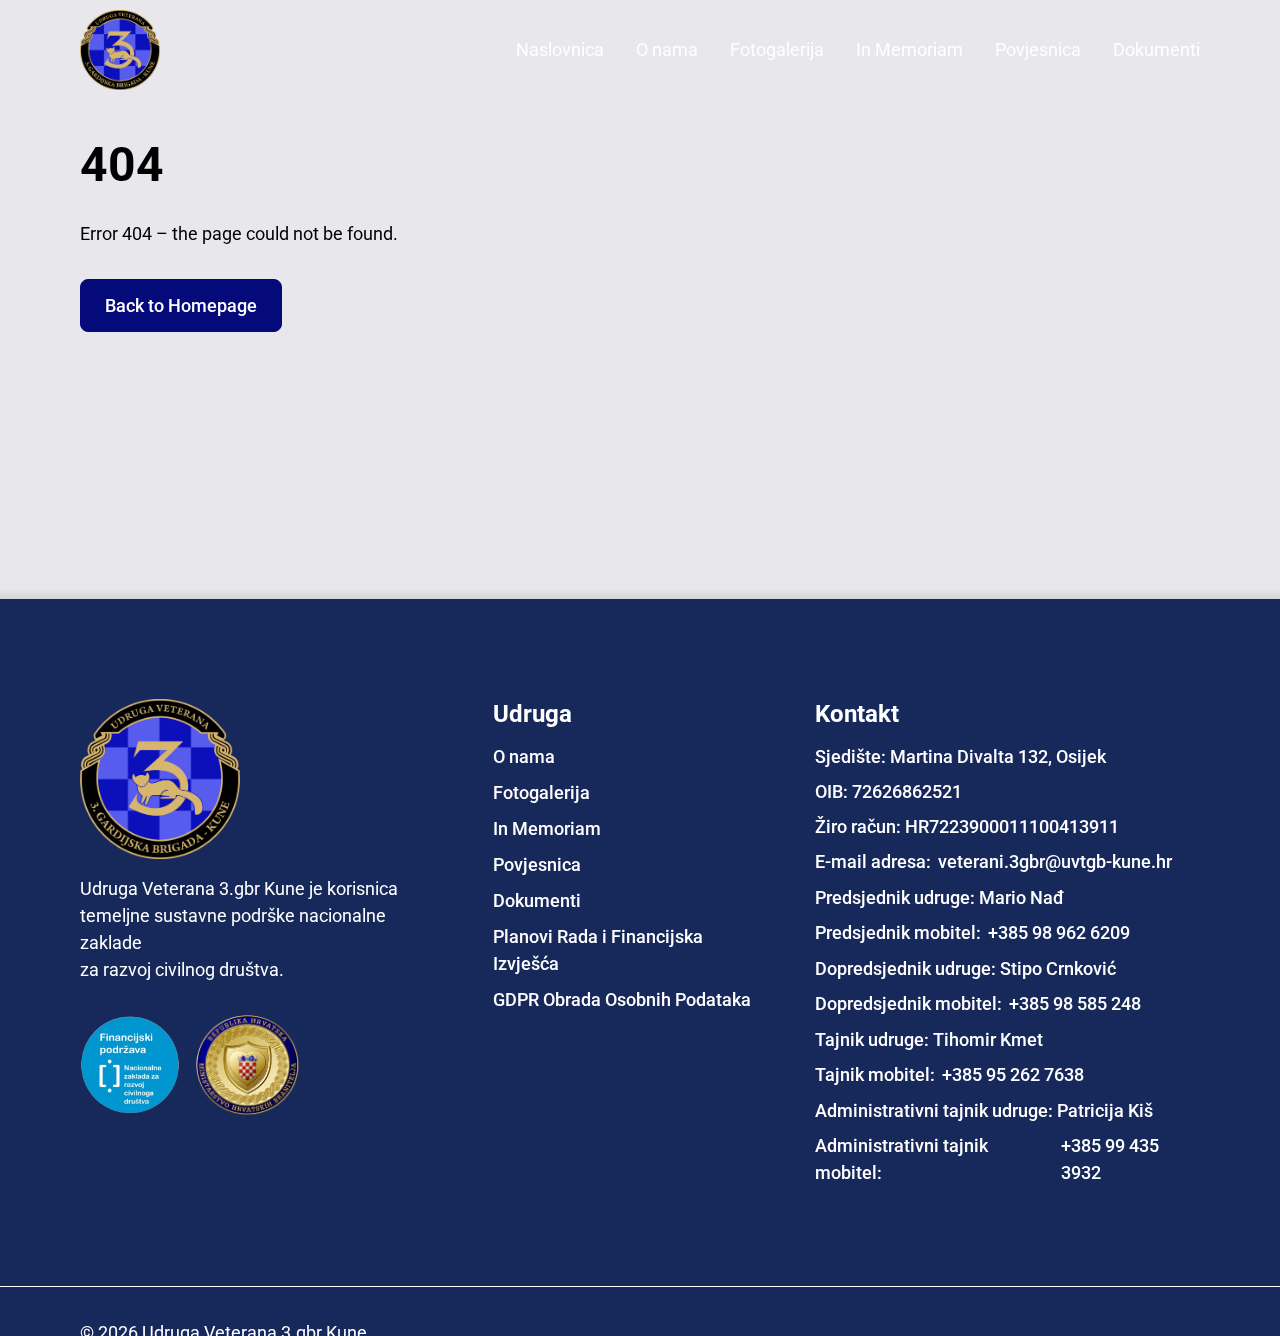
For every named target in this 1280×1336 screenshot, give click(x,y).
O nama (667, 49)
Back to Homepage (181, 305)
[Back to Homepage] (160, 50)
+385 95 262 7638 (1013, 1073)
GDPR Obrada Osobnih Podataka (622, 998)
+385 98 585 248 (1075, 1002)
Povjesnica (1038, 49)
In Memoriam (909, 49)
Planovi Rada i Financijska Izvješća (598, 949)
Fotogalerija (777, 49)
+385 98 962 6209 (1059, 931)
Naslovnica (560, 49)
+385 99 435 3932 (1110, 1158)
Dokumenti (1156, 49)
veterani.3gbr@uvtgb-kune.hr (1055, 860)
